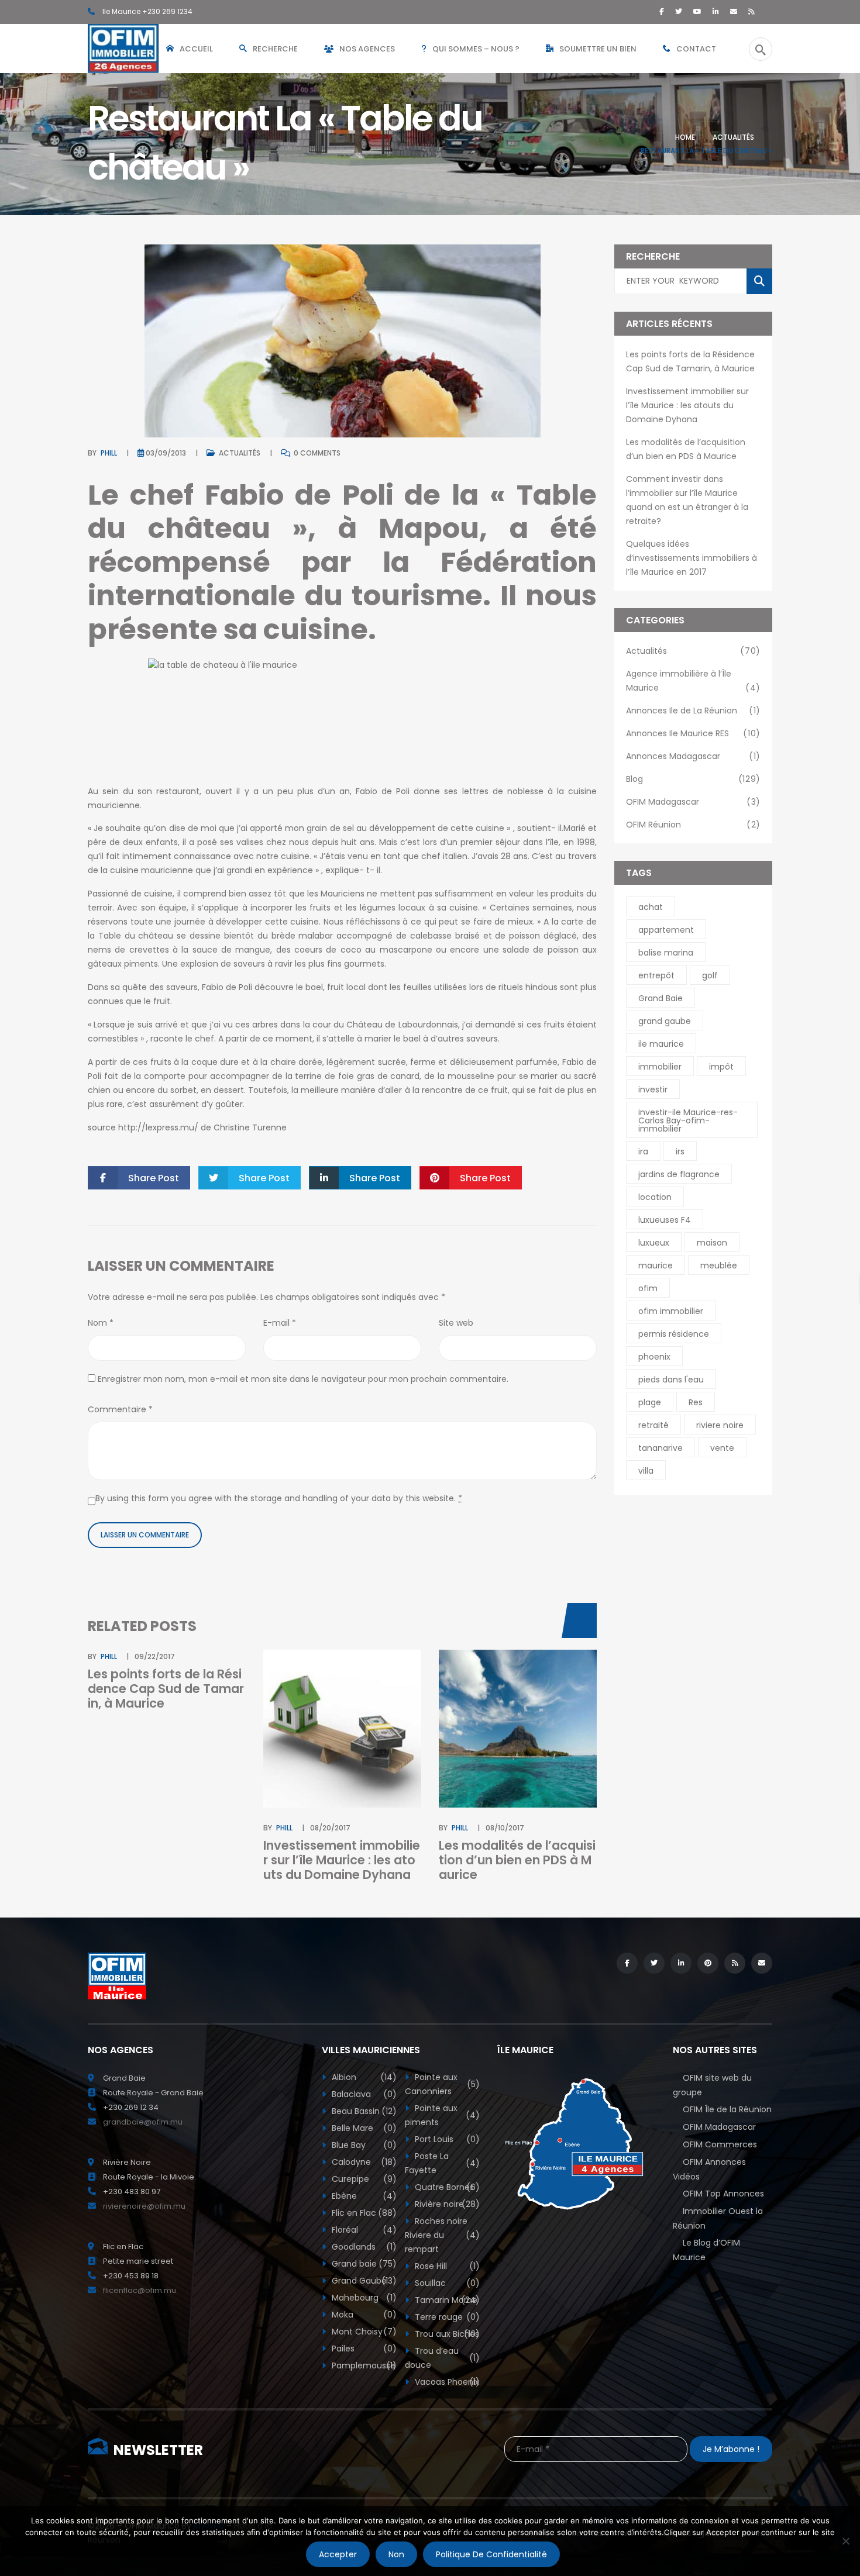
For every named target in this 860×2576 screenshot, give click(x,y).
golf (710, 975)
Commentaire (120, 1409)
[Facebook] (662, 11)
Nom (101, 1323)
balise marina (666, 953)
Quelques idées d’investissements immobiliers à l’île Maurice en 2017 (692, 558)
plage (650, 1402)
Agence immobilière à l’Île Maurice (693, 681)
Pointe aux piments (442, 2115)
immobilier (660, 1067)
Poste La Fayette (442, 2163)
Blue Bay (363, 2145)
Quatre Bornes (446, 2187)
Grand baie (363, 2264)
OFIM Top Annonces (723, 2194)
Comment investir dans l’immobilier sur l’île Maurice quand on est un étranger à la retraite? (687, 500)
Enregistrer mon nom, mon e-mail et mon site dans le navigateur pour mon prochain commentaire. (303, 1379)
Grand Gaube (363, 2281)
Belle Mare (363, 2128)
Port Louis (446, 2139)
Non (396, 2554)
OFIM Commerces (720, 2144)
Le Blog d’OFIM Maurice (706, 2250)
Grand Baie (661, 998)
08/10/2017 (505, 1828)
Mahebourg (363, 2298)
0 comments (316, 453)
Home (685, 137)
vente (722, 1448)
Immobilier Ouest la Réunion (718, 2218)
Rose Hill (446, 2266)
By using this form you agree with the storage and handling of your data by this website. (279, 1498)
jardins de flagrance (679, 1174)
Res (696, 1402)
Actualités (733, 137)
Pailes (363, 2349)
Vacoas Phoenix (446, 2382)
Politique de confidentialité (491, 2554)
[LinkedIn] (716, 11)
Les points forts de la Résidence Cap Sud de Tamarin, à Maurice (166, 1689)
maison (712, 1243)
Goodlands (363, 2247)
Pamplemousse (363, 2365)
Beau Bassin (363, 2111)
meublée (719, 1265)
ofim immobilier (671, 1311)
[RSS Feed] (751, 11)
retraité (653, 1425)
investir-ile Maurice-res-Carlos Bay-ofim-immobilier (688, 1120)
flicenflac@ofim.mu (140, 2290)
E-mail (280, 1323)
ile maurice (661, 1044)
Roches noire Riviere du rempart (442, 2235)
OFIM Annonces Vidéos (709, 2169)
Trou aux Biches (446, 2334)
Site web (456, 1323)
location (655, 1197)
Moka (363, 2315)
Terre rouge (446, 2317)
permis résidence (674, 1334)
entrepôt (656, 975)
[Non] (845, 2541)
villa (646, 1471)
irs (680, 1151)
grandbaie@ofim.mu (143, 2122)
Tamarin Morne (446, 2300)
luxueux (654, 1243)
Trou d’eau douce (442, 2358)
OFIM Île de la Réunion (727, 2109)
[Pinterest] (708, 1963)
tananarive (661, 1448)
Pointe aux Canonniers (442, 2084)
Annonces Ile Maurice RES (693, 733)
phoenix (654, 1357)
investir (653, 1089)
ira (643, 1151)
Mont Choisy (363, 2332)
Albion (363, 2077)
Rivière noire (446, 2204)
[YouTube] (697, 11)
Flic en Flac (363, 2213)
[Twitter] (679, 11)
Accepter (338, 2554)
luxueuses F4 (665, 1220)
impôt (721, 1067)
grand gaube (665, 1021)
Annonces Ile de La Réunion (693, 711)
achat (651, 907)
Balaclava (363, 2094)
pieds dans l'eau (671, 1380)
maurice (656, 1265)
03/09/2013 (166, 453)
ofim (648, 1288)
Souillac (446, 2283)
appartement (666, 930)
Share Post (154, 1178)
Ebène (363, 2196)
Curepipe (363, 2179)
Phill (109, 453)
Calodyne (363, 2162)
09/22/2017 (155, 1656)
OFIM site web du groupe (712, 2085)
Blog (693, 779)
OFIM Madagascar (693, 802)
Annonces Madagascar (693, 756)
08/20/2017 (330, 1828)
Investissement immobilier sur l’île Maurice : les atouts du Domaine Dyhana (342, 1860)
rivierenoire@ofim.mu (144, 2206)
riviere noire (720, 1425)
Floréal (363, 2230)
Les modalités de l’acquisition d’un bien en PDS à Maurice (517, 1860)
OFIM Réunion (693, 825)
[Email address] (734, 11)
